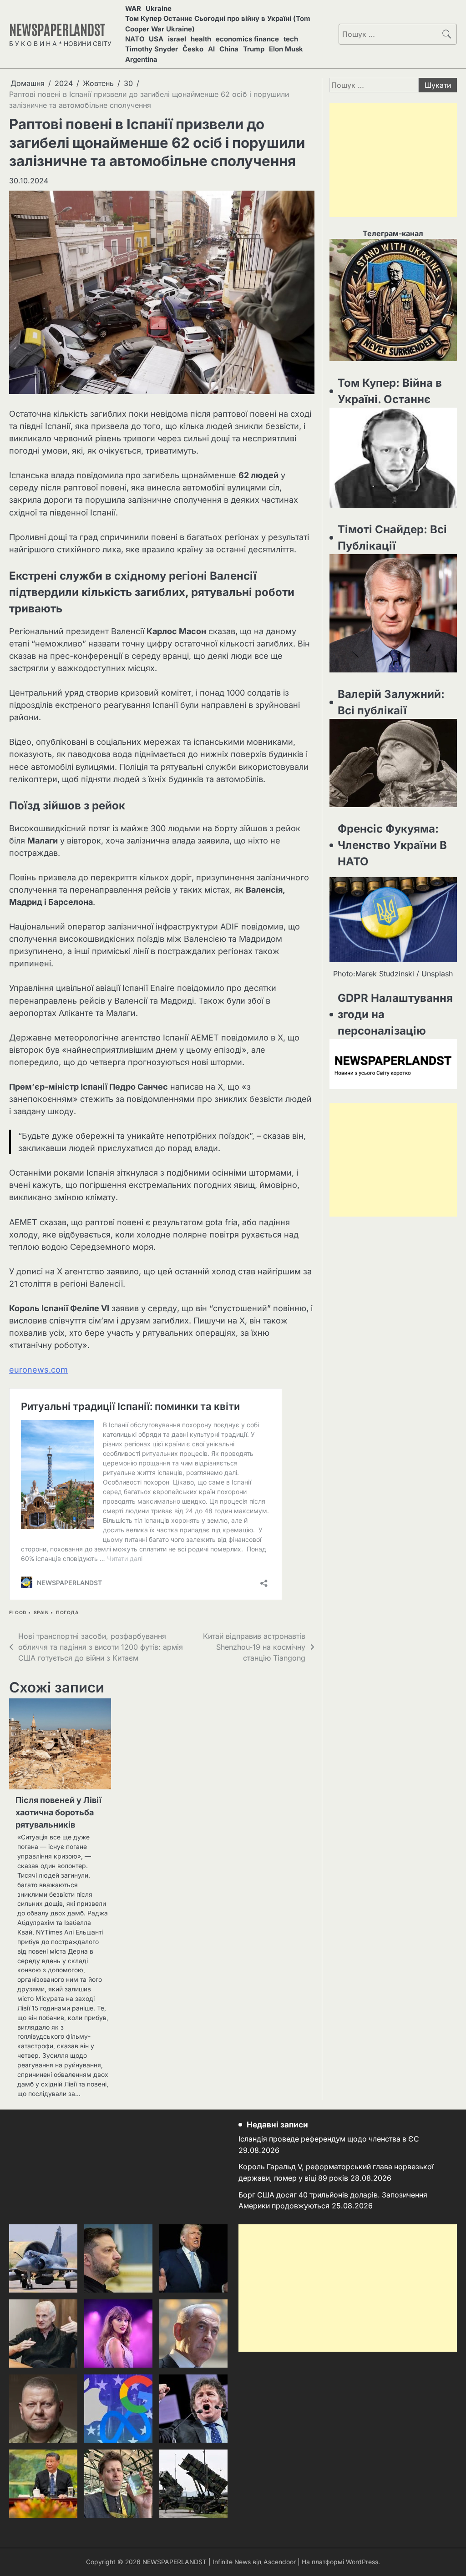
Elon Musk (286, 49)
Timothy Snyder (152, 49)
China (229, 49)
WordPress (362, 2562)
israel (177, 39)
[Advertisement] (393, 160)
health (201, 39)
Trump (254, 49)
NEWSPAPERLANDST (57, 29)
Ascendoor (280, 2562)
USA (156, 39)
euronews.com (38, 1370)
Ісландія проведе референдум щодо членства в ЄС (329, 2139)
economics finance (247, 39)
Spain (41, 1613)
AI (211, 49)
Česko (193, 49)
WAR (133, 9)
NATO (135, 39)
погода (67, 1613)
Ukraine (159, 9)
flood (18, 1613)
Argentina (141, 60)
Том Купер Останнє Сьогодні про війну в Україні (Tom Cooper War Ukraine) (218, 24)
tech (291, 39)
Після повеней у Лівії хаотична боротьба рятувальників (58, 1812)
